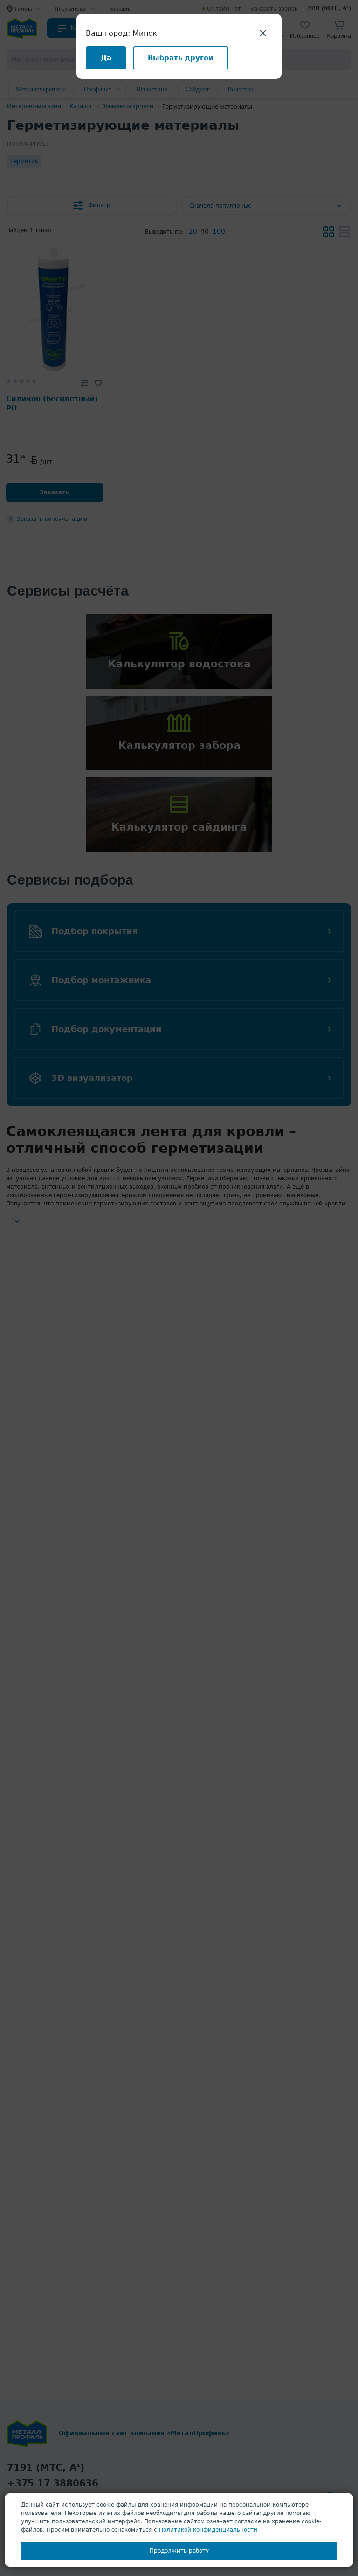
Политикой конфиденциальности (208, 2530)
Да (106, 58)
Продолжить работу (179, 2551)
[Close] (263, 33)
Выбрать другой (181, 58)
